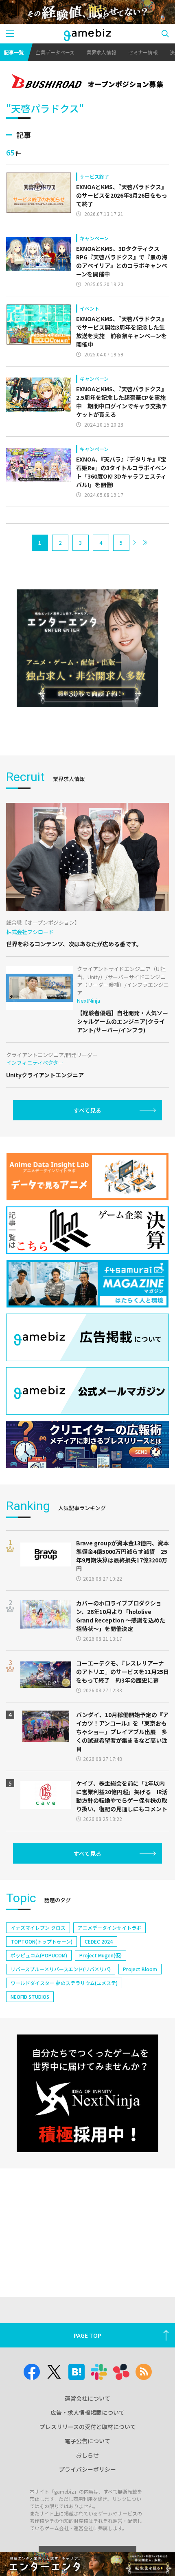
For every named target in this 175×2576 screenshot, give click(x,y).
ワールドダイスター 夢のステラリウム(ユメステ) (64, 1983)
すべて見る (87, 1110)
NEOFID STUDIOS (30, 1997)
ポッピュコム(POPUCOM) (39, 1955)
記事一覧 (14, 52)
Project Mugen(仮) (101, 1955)
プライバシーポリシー (87, 2469)
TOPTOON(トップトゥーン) (42, 1941)
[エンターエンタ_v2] (87, 648)
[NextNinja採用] (87, 2093)
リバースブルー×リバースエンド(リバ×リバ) (61, 1969)
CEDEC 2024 (99, 1941)
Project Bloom (140, 1969)
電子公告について (87, 2441)
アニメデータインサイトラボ (109, 1928)
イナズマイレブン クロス (38, 1928)
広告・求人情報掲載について (87, 2412)
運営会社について (87, 2398)
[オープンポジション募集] (87, 82)
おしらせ (87, 2455)
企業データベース (55, 52)
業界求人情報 (101, 52)
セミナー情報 (143, 52)
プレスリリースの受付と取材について (88, 2427)
